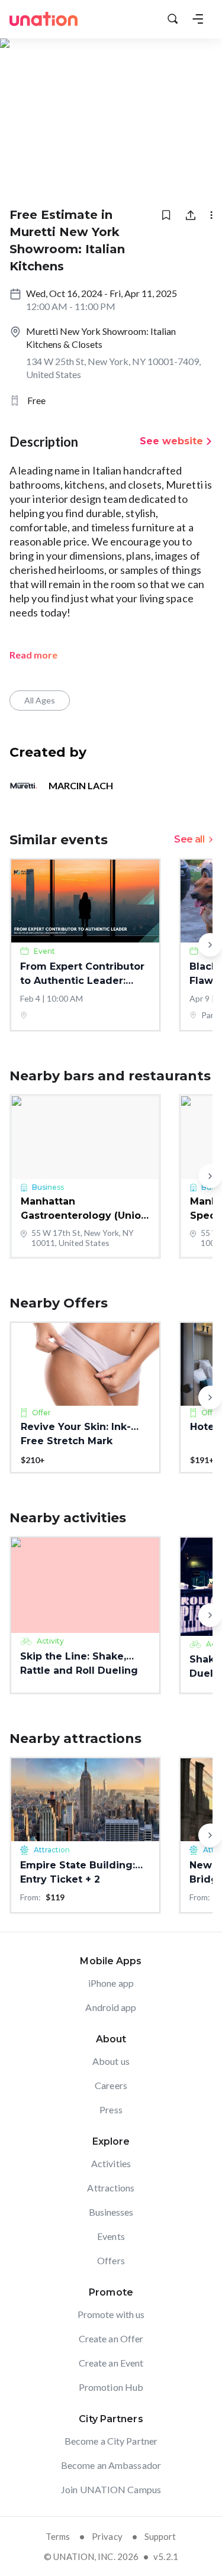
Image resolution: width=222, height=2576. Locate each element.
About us (111, 2061)
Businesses (111, 2212)
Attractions (111, 2188)
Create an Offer (111, 2338)
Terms (58, 2536)
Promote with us (111, 2314)
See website (171, 441)
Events (111, 2236)
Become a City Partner (111, 2441)
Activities (111, 2163)
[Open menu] (198, 19)
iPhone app (111, 1983)
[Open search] (173, 19)
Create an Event (111, 2363)
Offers (111, 2260)
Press (111, 2109)
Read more (33, 655)
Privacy (107, 2536)
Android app (111, 2007)
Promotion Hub (111, 2387)
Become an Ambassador (111, 2465)
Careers (111, 2085)
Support (160, 2536)
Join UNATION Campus (111, 2489)
